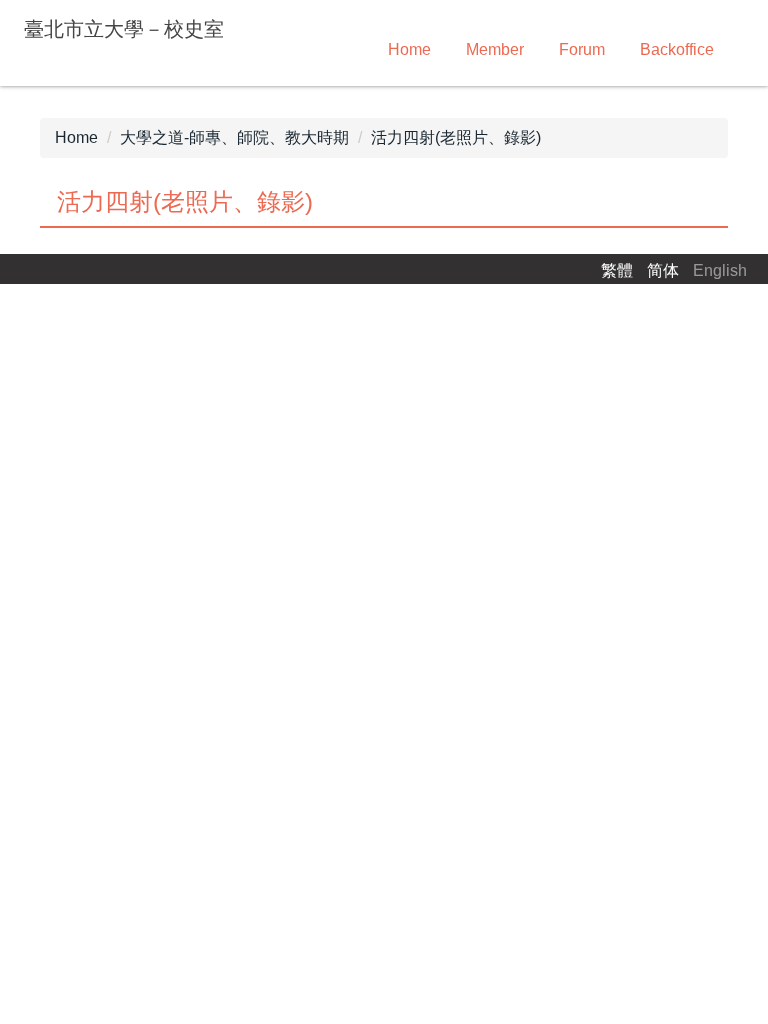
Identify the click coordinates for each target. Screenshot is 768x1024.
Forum (582, 49)
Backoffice (677, 49)
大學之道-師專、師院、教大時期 (234, 137)
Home (409, 49)
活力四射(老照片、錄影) (456, 137)
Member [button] (495, 49)
